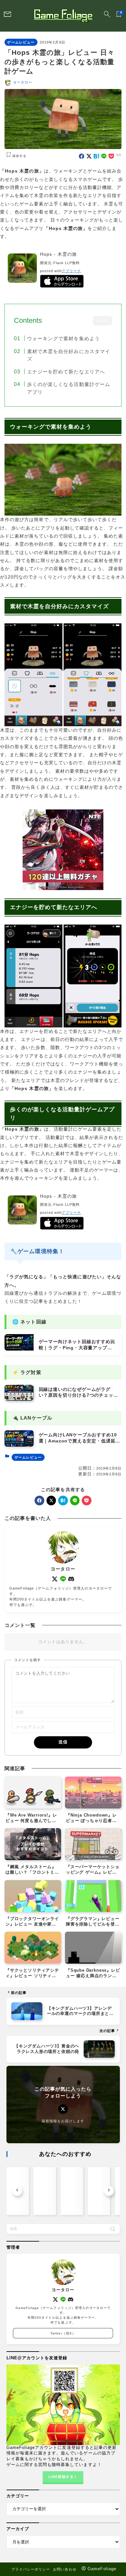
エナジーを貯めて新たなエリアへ (66, 372)
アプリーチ (71, 271)
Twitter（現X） (63, 2333)
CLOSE (102, 321)
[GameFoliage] (63, 16)
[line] (104, 156)
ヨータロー (23, 82)
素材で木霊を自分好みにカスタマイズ (69, 355)
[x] (89, 156)
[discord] (71, 1579)
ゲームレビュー (21, 42)
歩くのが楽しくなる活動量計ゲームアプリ (69, 388)
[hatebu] (96, 156)
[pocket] (111, 156)
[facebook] (82, 156)
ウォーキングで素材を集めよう (63, 338)
